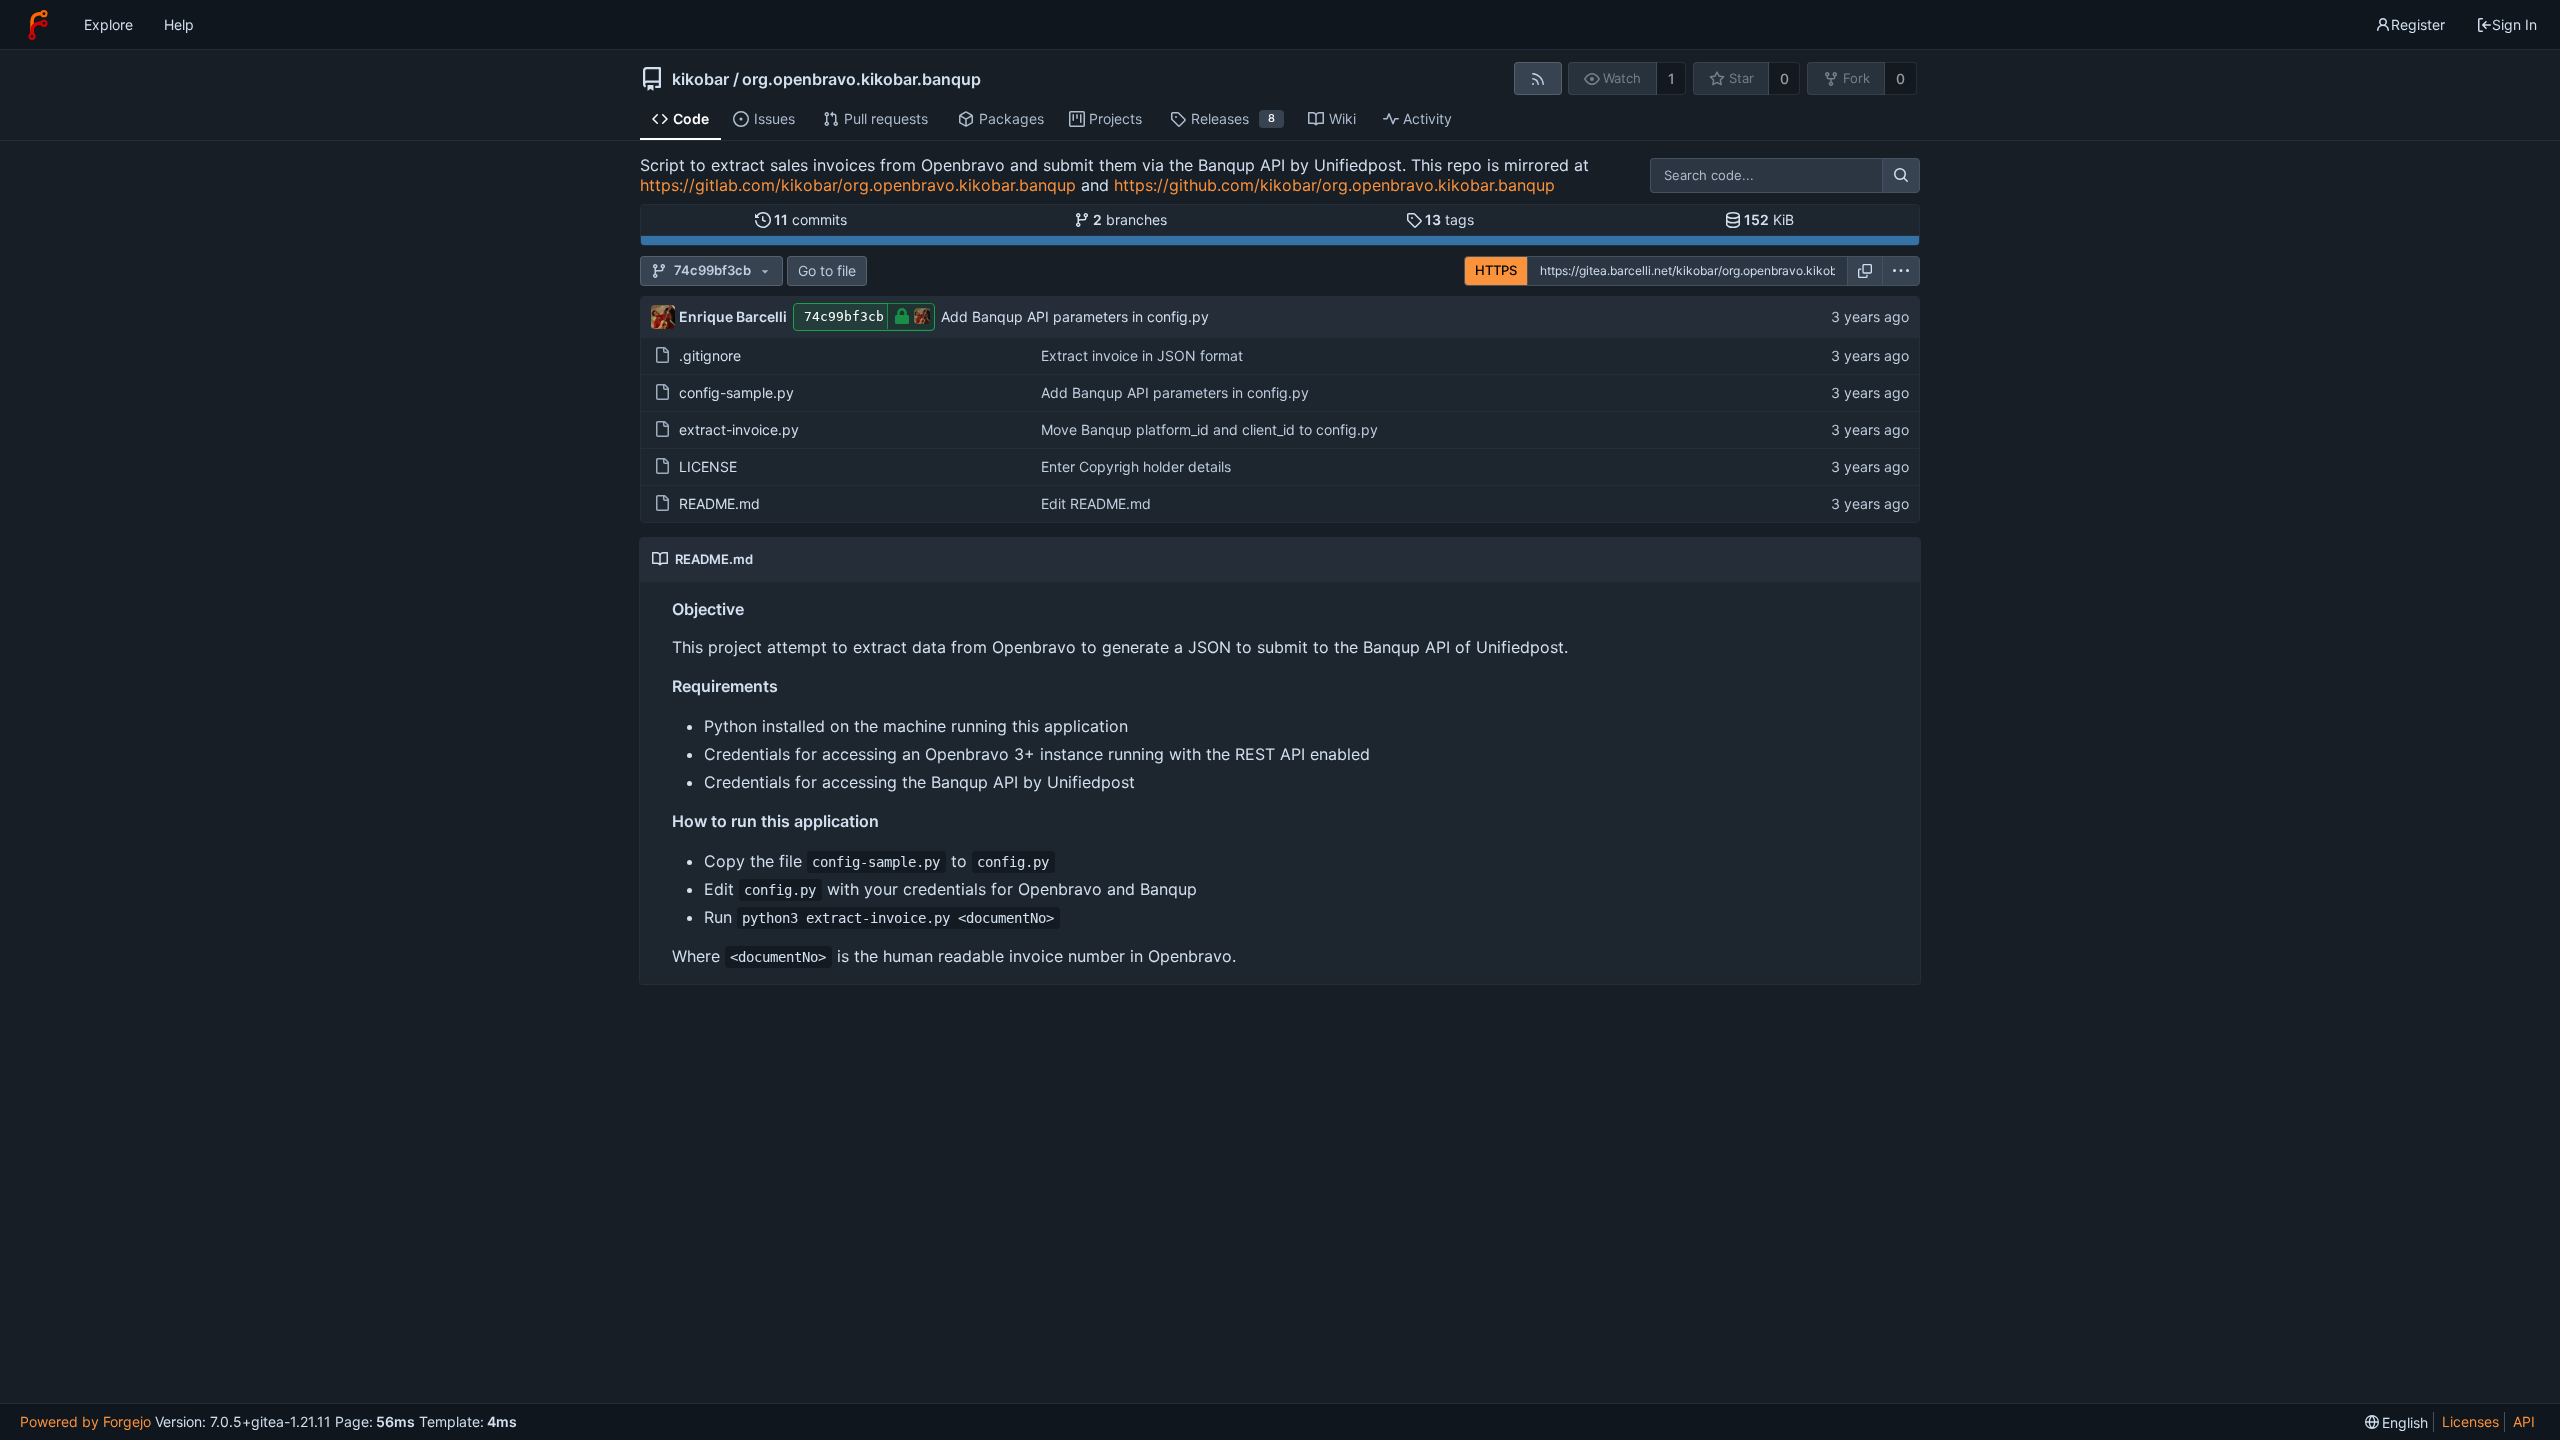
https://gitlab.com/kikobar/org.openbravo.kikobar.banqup (858, 185)
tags (1449, 219)
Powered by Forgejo (85, 1421)
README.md (719, 503)
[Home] (38, 25)
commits (810, 219)
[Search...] (1901, 176)
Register (2418, 24)
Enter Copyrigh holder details (1136, 466)
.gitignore (710, 355)
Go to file (827, 270)
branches (1130, 219)
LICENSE (708, 466)
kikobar (700, 79)
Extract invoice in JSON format (1142, 355)
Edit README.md (1096, 503)
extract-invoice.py (739, 429)
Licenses (2470, 1421)
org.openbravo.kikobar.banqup (861, 79)
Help (179, 24)
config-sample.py (736, 392)
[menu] (1901, 271)
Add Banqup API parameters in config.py (1075, 316)
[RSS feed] (1537, 78)
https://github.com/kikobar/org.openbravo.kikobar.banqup (1334, 185)
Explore (108, 24)
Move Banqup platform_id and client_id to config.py (1209, 429)
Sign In (2514, 24)
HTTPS (1496, 270)
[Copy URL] (1865, 271)
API (2524, 1421)
